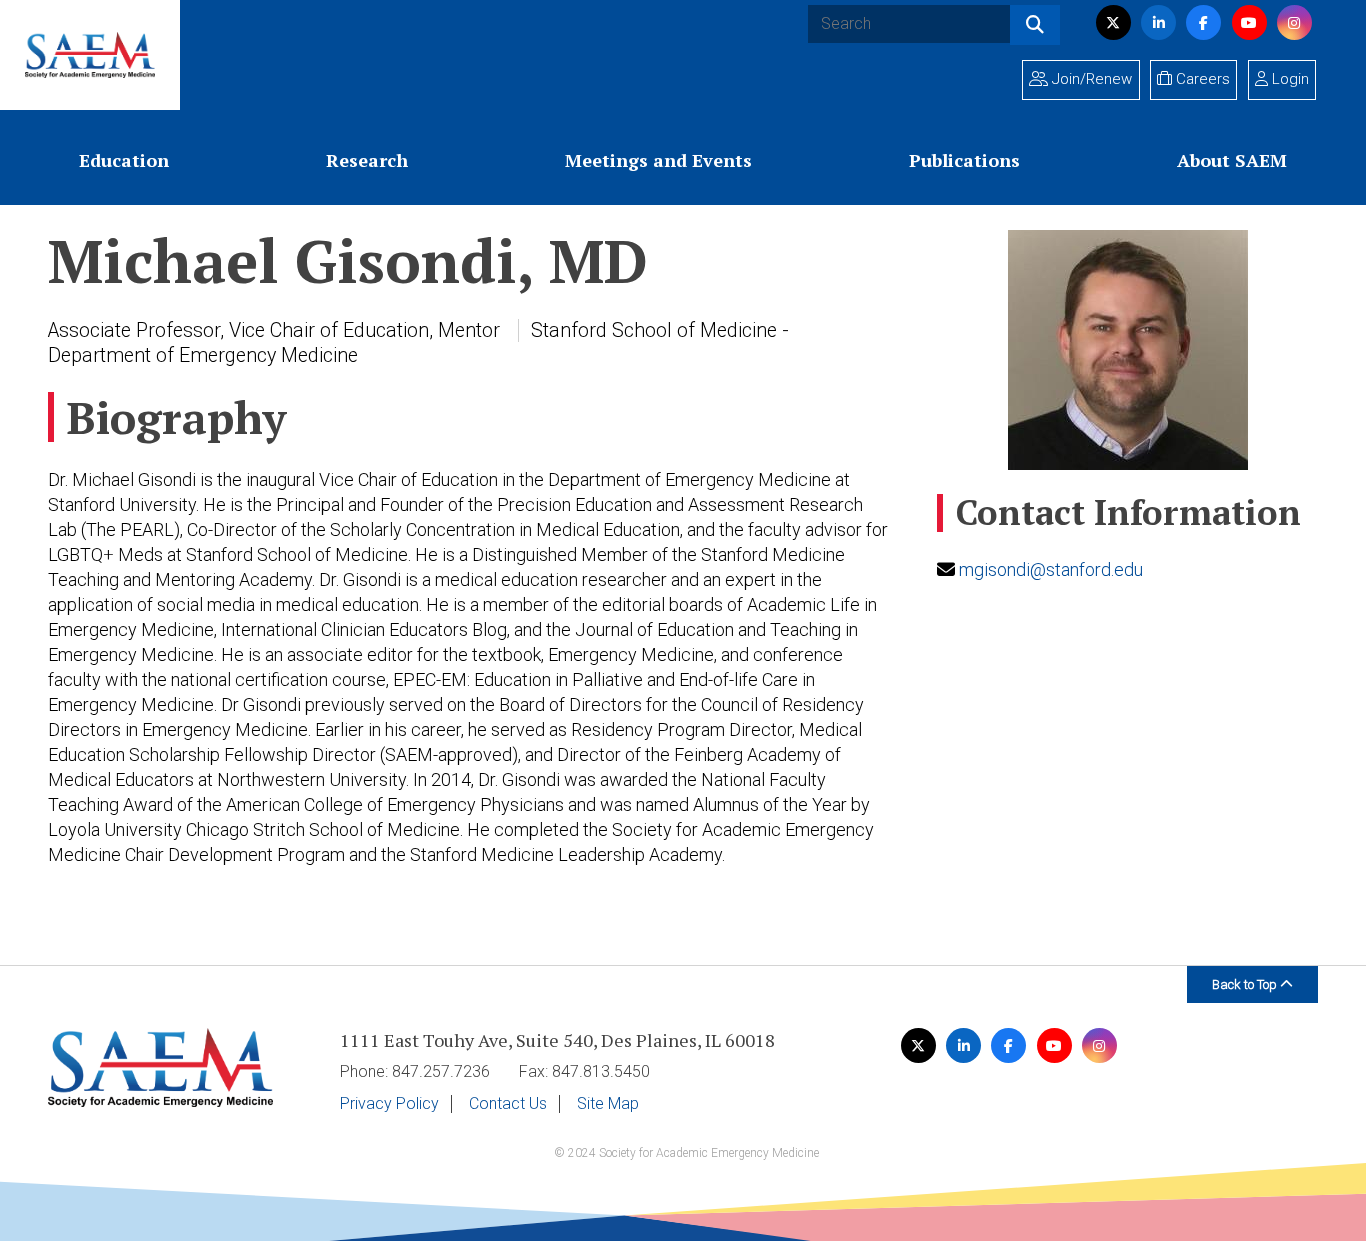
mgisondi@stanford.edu (1051, 569)
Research (367, 160)
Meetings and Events (658, 160)
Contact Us (508, 1104)
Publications (964, 160)
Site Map (608, 1104)
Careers (1201, 79)
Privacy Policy (389, 1104)
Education (124, 160)
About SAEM (1232, 160)
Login (1288, 79)
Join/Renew (1090, 79)
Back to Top (1246, 984)
